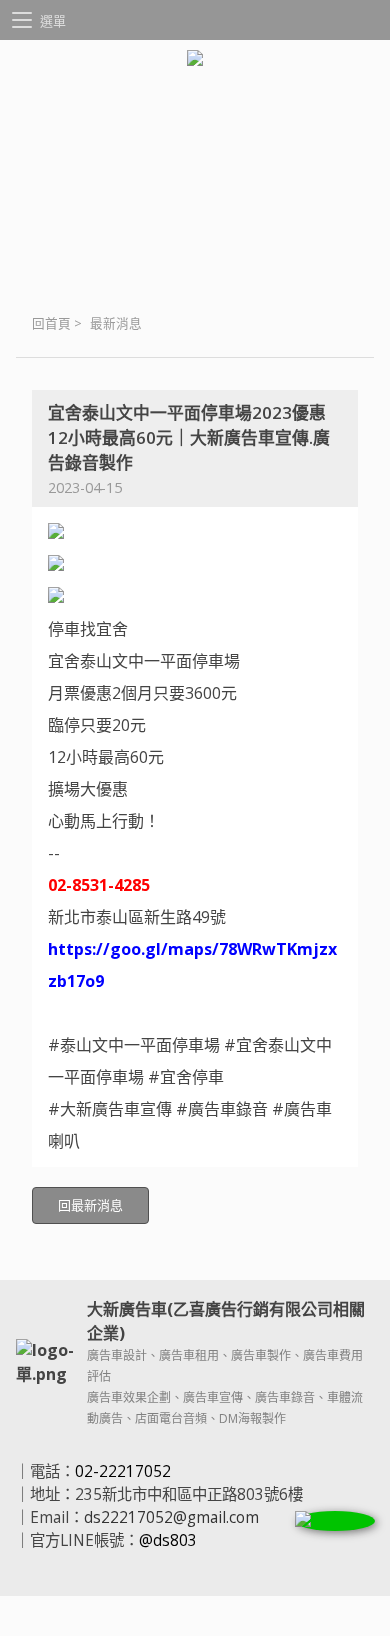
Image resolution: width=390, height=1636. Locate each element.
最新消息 (116, 323)
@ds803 (168, 1540)
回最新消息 (90, 1205)
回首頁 (51, 323)
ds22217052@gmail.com (171, 1517)
